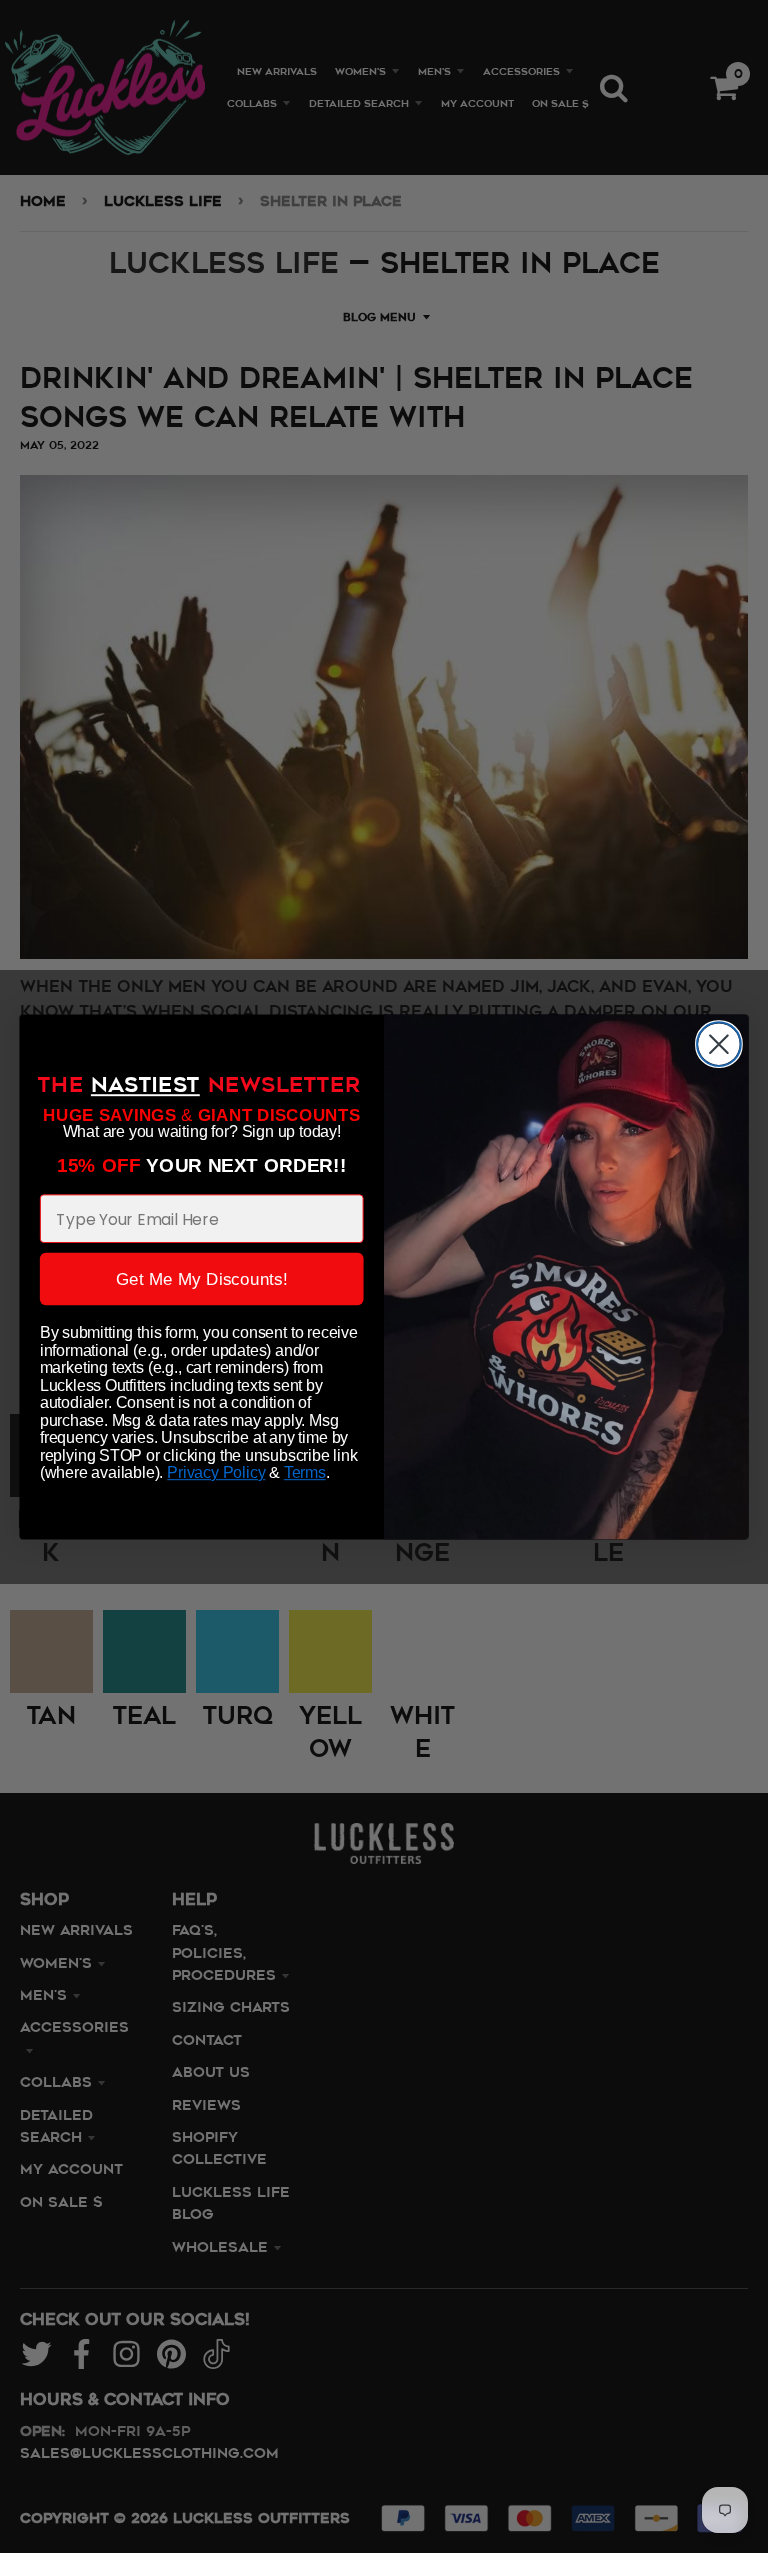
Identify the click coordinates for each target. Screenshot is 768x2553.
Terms (305, 1472)
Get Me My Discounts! (202, 1278)
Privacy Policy (216, 1472)
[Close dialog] (719, 1044)
